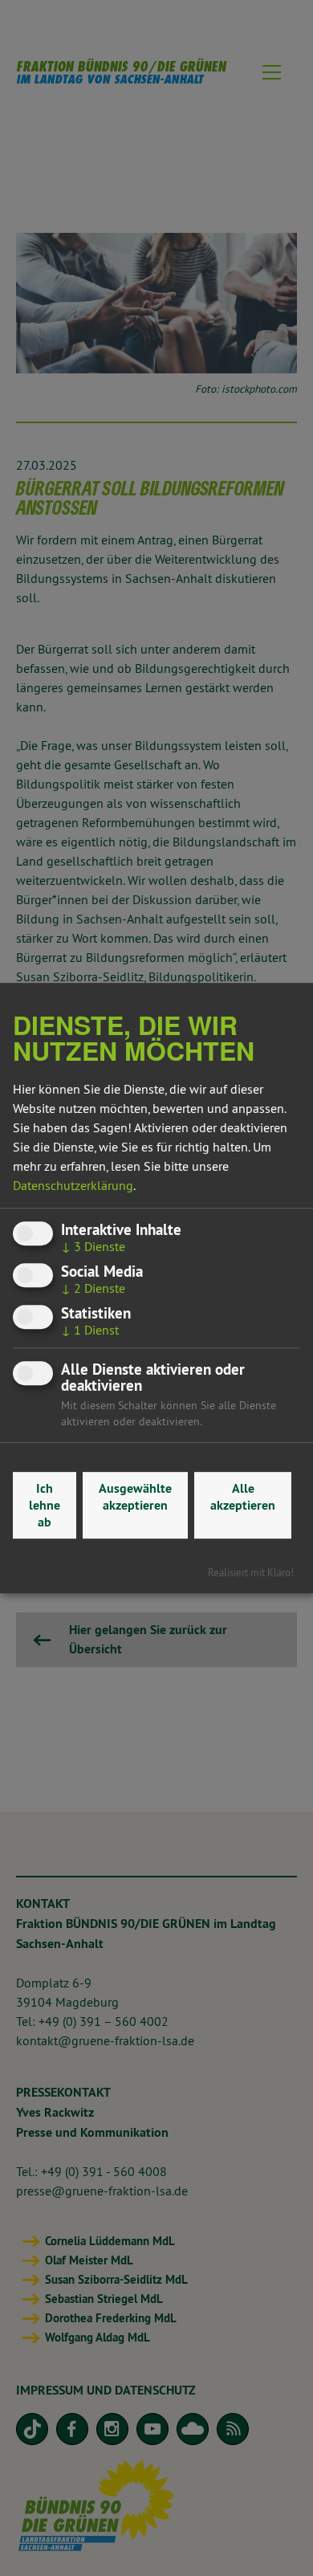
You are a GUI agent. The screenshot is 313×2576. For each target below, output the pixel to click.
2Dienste (93, 1288)
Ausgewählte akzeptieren (135, 1497)
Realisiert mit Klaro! (251, 1572)
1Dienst (90, 1331)
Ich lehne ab (45, 1505)
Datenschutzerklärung (73, 1185)
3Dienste (93, 1246)
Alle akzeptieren (243, 1497)
